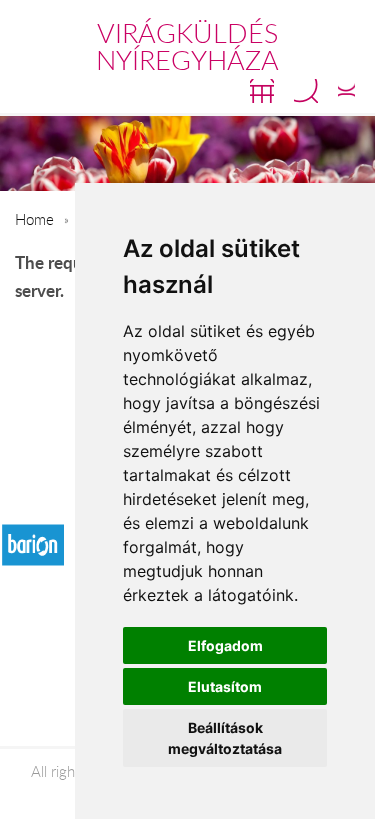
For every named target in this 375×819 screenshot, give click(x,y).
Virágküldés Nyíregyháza (187, 46)
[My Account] (346, 91)
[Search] (306, 91)
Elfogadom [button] (225, 645)
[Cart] (262, 91)
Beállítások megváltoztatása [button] (225, 738)
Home (34, 219)
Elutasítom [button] (225, 686)
